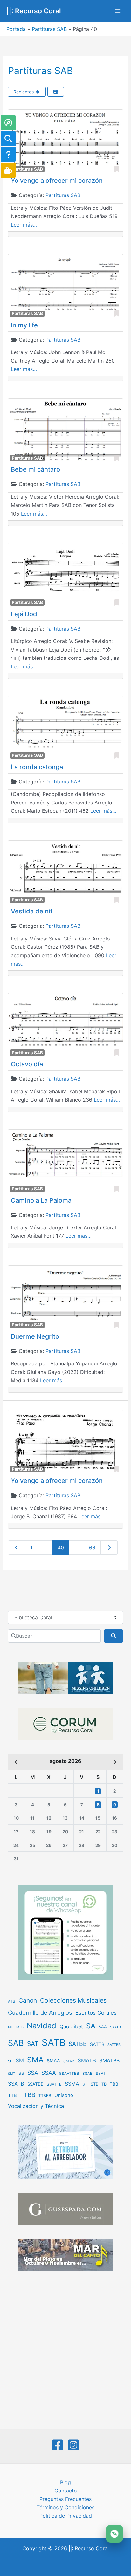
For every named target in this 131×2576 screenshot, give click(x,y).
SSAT (101, 2073)
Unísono (64, 2095)
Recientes (24, 92)
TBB (114, 2084)
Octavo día (27, 1064)
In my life (24, 325)
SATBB (78, 2044)
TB (104, 2084)
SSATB (16, 2084)
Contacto (66, 2491)
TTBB (28, 2095)
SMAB (69, 2061)
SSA (33, 2073)
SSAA (49, 2073)
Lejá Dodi (25, 614)
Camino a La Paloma (41, 1200)
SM (20, 2060)
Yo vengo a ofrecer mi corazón (57, 181)
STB (94, 2084)
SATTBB (114, 2045)
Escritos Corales (96, 2013)
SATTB (97, 2044)
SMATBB (109, 2060)
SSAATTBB (69, 2074)
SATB (54, 2043)
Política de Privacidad (66, 2516)
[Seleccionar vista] (56, 92)
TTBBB (45, 2096)
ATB (12, 2001)
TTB (12, 2095)
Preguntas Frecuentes (65, 2499)
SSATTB (54, 2084)
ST (85, 2084)
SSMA (72, 2084)
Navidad (41, 2026)
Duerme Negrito (35, 1336)
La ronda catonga (37, 767)
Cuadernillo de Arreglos (40, 2012)
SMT (12, 2074)
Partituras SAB (49, 29)
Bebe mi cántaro (35, 469)
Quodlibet (71, 2026)
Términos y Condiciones (65, 2507)
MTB (20, 2027)
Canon (28, 2000)
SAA (103, 2027)
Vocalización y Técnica (36, 2106)
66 (92, 1548)
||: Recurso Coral (34, 11)
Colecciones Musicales (73, 2000)
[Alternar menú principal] (118, 11)
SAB (16, 2043)
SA (91, 2026)
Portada (16, 29)
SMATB (87, 2060)
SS (21, 2073)
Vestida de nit (32, 911)
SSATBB (35, 2084)
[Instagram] (73, 2445)
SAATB (115, 2027)
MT (10, 2027)
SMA (35, 2060)
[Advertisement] (65, 2351)
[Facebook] (58, 2445)
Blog (65, 2482)
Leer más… (24, 225)
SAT (33, 2044)
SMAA (53, 2061)
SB (10, 2061)
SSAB (87, 2074)
